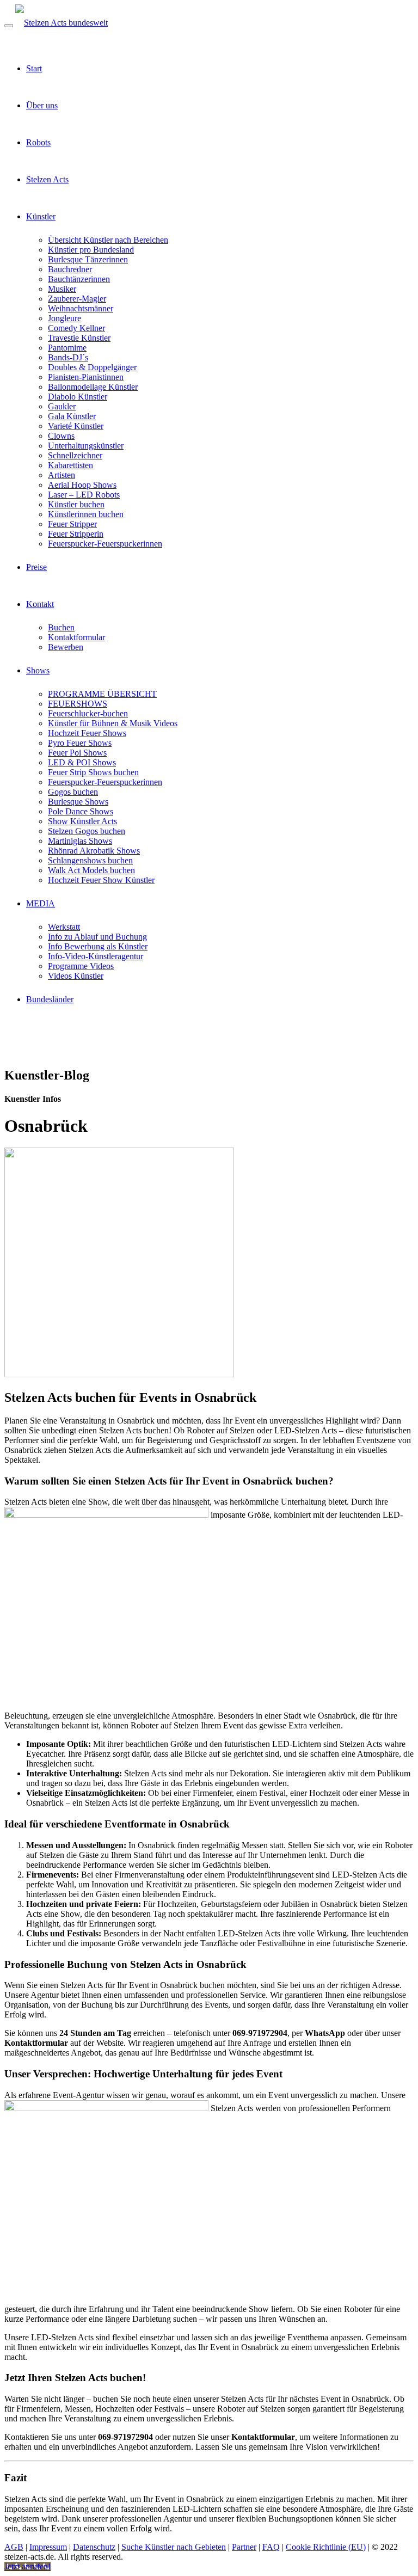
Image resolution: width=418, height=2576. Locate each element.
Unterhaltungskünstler (86, 446)
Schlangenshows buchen (90, 860)
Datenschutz (94, 2547)
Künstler (41, 216)
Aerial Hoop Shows (82, 485)
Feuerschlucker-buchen (88, 713)
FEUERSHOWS (78, 704)
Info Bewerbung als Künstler (98, 946)
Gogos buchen (73, 792)
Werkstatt (64, 927)
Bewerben (66, 647)
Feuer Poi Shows (77, 753)
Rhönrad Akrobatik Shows (94, 851)
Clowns (61, 436)
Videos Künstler (76, 976)
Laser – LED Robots (84, 495)
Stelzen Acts (47, 179)
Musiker (62, 289)
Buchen (61, 627)
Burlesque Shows (78, 802)
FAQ (271, 2547)
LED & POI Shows (82, 762)
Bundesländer (50, 999)
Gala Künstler (72, 416)
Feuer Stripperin (76, 534)
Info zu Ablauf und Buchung (97, 937)
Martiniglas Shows (80, 841)
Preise (36, 567)
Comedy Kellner (76, 328)
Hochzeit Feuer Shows (87, 733)
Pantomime (67, 348)
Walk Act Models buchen (91, 870)
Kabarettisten (70, 465)
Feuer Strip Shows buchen (93, 772)
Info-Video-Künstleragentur (96, 956)
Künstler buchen (76, 504)
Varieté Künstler (76, 426)
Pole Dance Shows (81, 811)
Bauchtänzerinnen (79, 279)
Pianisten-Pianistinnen (86, 377)
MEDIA (41, 903)
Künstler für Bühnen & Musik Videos (113, 723)
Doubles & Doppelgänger (92, 367)
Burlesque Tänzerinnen (88, 259)
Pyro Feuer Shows (80, 743)
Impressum (48, 2547)
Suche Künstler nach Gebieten (174, 2547)
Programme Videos (81, 966)
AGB (14, 2547)
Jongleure (64, 318)
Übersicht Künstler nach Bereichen (108, 240)
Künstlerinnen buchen (86, 514)
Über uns (42, 105)
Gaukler (62, 406)
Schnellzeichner (75, 455)
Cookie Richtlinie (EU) (326, 2547)
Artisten (62, 475)
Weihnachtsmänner (81, 308)
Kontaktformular (76, 637)
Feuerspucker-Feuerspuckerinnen (105, 544)
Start (34, 68)
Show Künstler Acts (82, 821)
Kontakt (40, 604)
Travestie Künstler (79, 338)
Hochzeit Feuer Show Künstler (101, 880)
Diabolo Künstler (78, 397)
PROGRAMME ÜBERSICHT (102, 694)
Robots (38, 142)
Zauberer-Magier (77, 299)
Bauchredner (70, 269)
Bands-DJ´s (68, 357)
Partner (244, 2547)
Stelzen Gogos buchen (87, 831)
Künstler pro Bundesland (91, 250)
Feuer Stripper (72, 524)
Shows (38, 670)
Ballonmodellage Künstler (93, 387)
